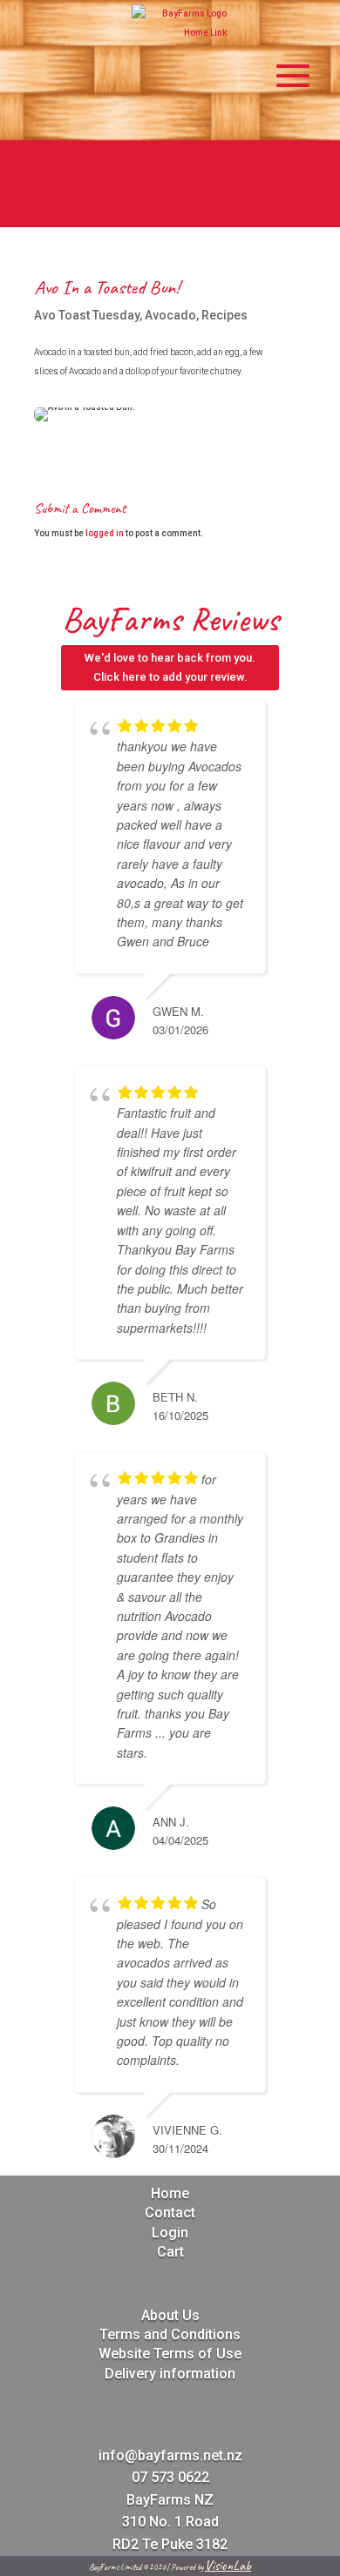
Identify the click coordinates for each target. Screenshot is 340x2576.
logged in (105, 533)
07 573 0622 (170, 2477)
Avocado (170, 315)
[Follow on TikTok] (233, 207)
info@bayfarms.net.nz (170, 2455)
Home (170, 2193)
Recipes (224, 315)
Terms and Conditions (170, 2334)
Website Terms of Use (170, 2354)
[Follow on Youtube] (191, 207)
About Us (170, 2315)
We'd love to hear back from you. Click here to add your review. (170, 667)
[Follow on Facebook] (107, 207)
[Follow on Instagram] (149, 207)
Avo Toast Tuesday (87, 315)
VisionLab (228, 2566)
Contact (170, 2213)
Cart (170, 2252)
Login (170, 2233)
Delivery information (170, 2374)
